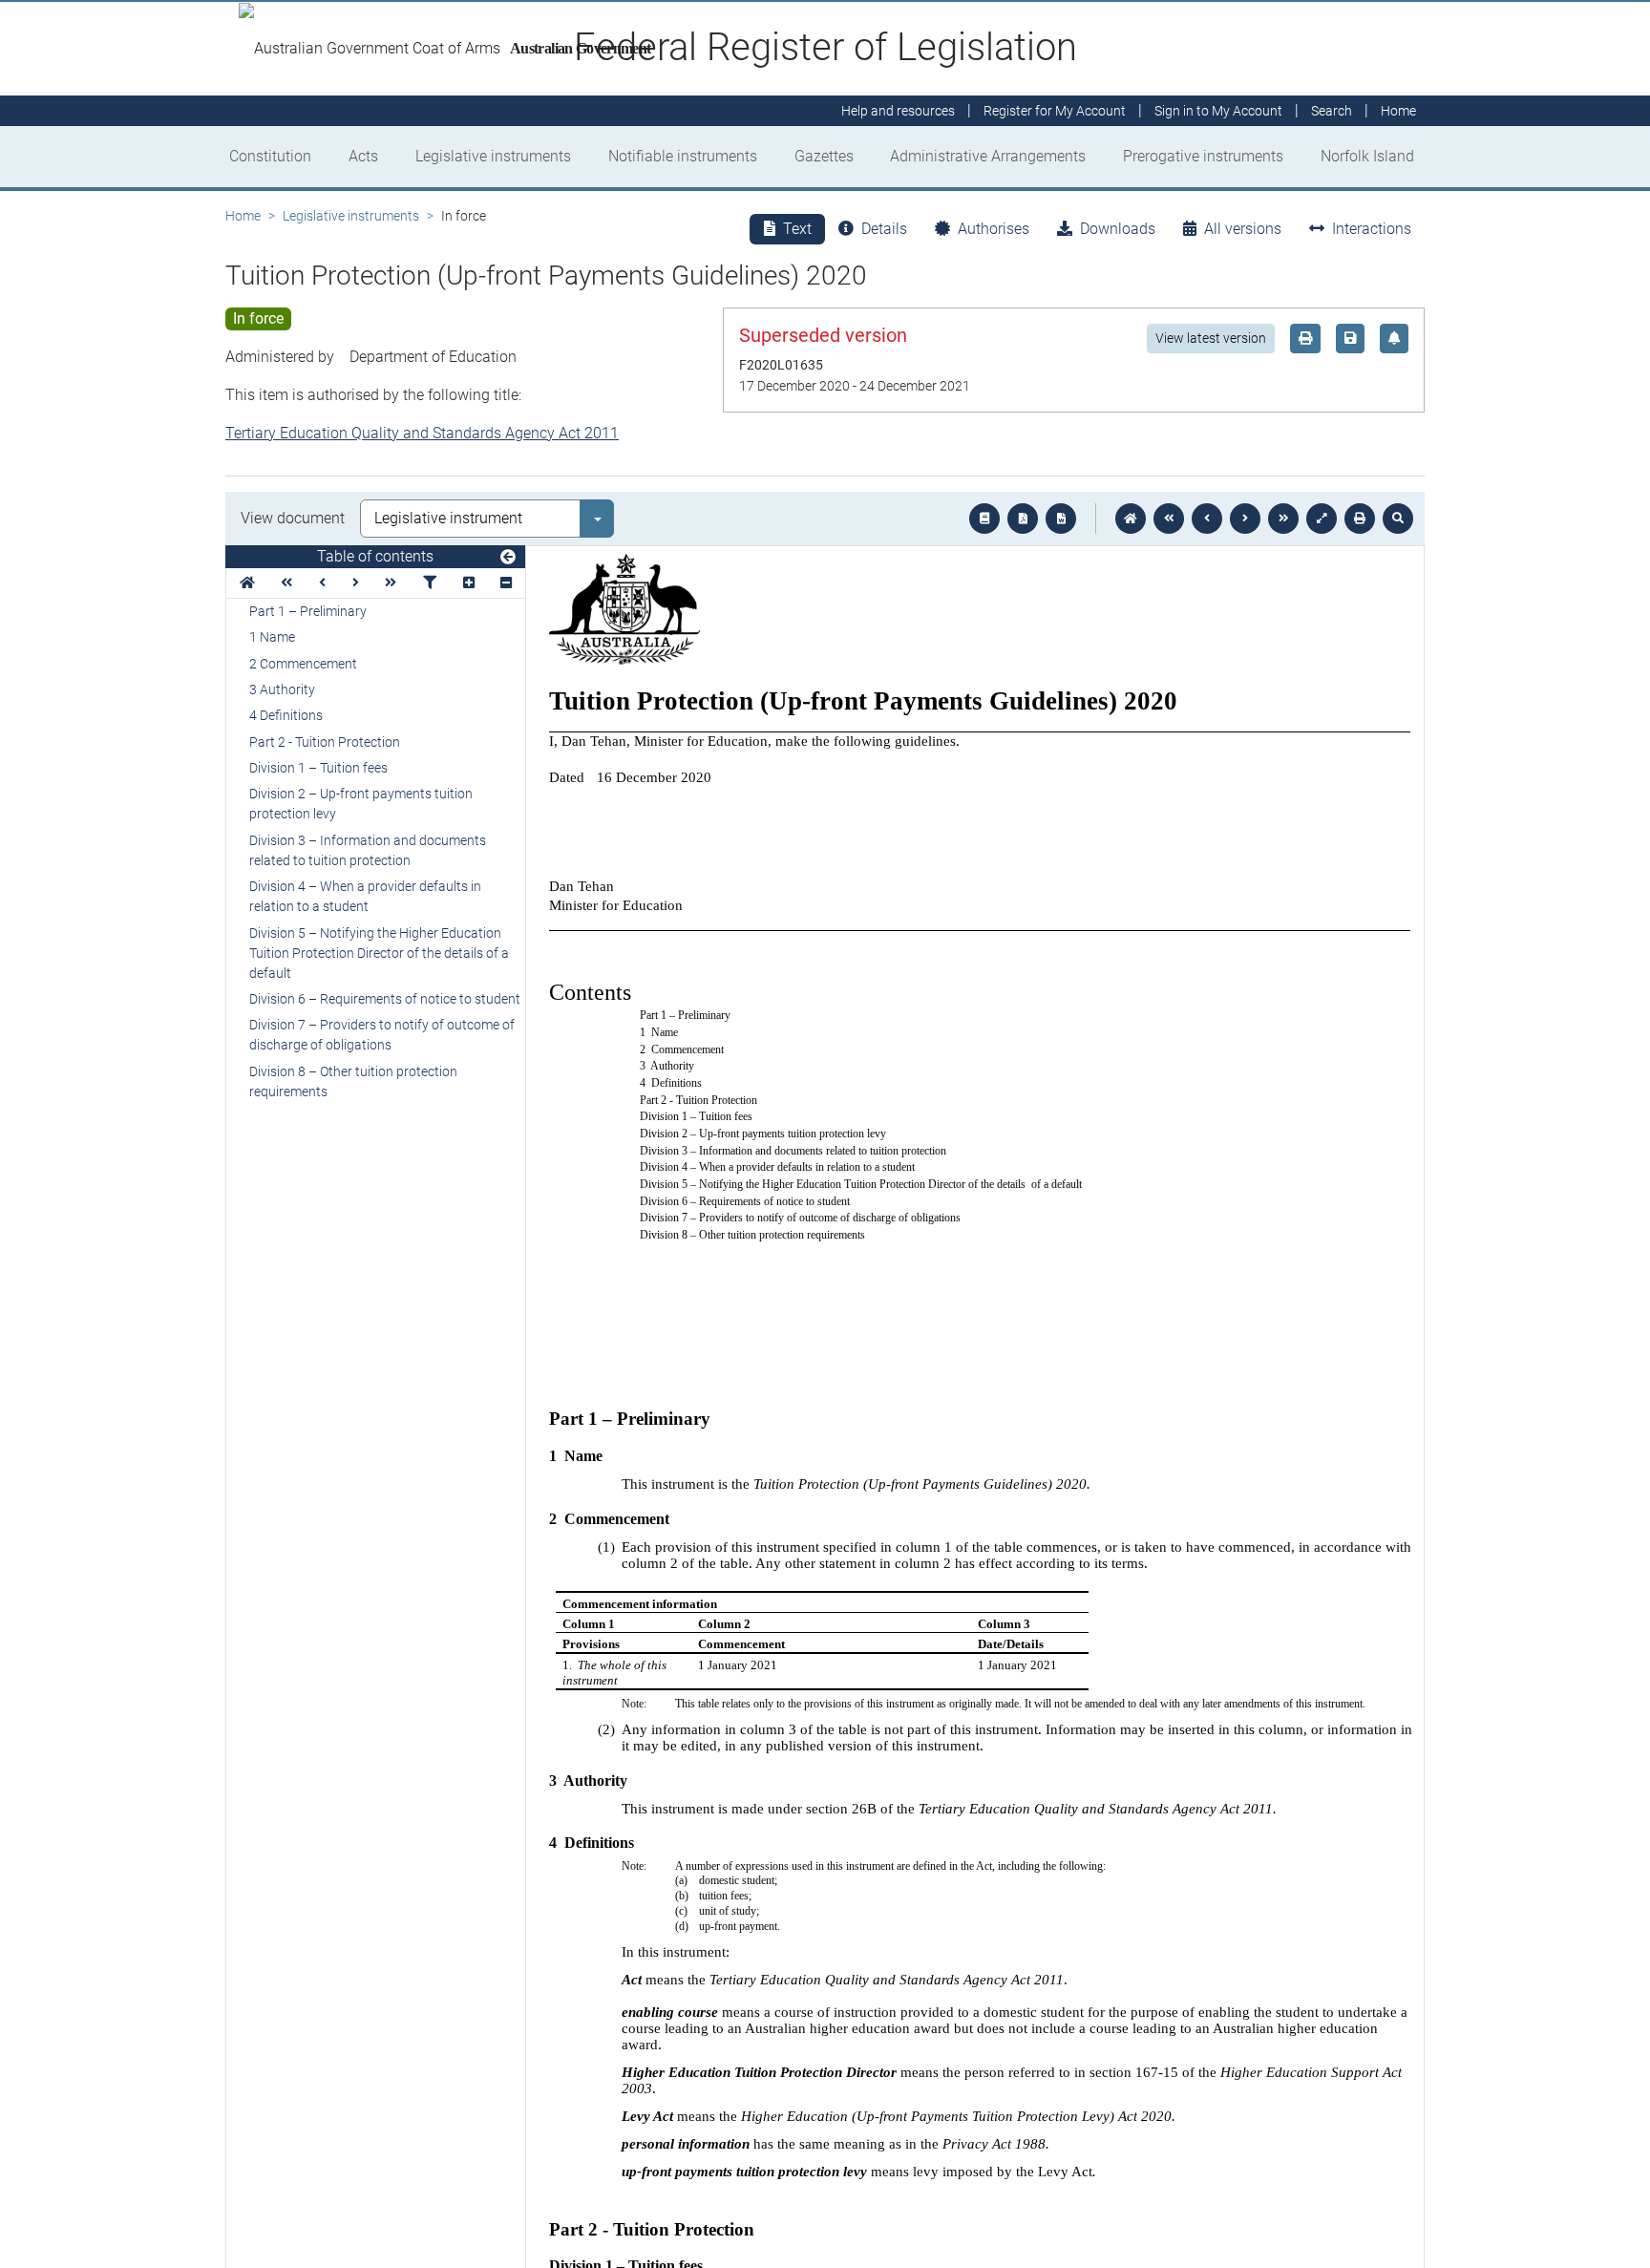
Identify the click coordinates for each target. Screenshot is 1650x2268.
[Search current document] (1398, 519)
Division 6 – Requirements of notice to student (385, 999)
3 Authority (282, 689)
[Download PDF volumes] (1023, 519)
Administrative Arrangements (988, 156)
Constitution (270, 156)
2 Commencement (303, 664)
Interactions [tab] (1372, 229)
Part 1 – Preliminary (308, 611)
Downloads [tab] (1118, 229)
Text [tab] (797, 229)
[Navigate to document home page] (247, 583)
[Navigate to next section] (1245, 519)
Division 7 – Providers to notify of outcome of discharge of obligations (382, 1035)
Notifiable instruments (683, 156)
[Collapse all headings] (506, 583)
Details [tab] (884, 229)
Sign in (1218, 111)
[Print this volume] (1360, 519)
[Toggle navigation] (508, 558)
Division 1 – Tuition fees (318, 768)
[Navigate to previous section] (1207, 519)
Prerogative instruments (1203, 156)
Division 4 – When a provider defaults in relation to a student (365, 896)
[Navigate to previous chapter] (1169, 519)
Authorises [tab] (994, 229)
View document (293, 518)
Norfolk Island (1367, 156)
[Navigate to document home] (1131, 519)
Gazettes (824, 156)
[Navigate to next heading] (356, 583)
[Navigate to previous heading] (322, 583)
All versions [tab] (1243, 229)
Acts (363, 156)
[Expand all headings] (469, 583)
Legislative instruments (493, 156)
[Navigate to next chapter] (1283, 519)
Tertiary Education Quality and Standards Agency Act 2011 (422, 433)
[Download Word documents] (1061, 519)
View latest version (1211, 338)
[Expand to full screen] (1322, 519)
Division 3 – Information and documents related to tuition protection (368, 850)
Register (1055, 111)
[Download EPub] (984, 519)
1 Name (272, 637)
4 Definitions (286, 715)
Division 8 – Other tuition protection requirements (353, 1081)
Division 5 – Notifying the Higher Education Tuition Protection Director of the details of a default (379, 953)
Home (243, 216)
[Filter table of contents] (430, 583)
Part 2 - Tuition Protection (325, 742)
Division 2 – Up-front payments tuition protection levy (361, 804)
